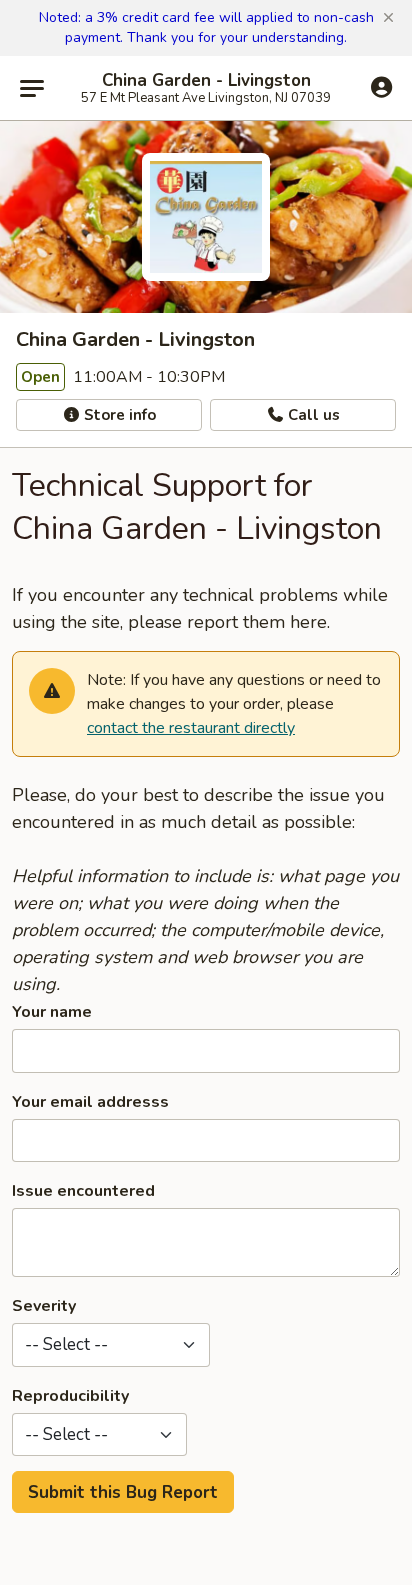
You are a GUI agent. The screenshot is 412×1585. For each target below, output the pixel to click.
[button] (388, 18)
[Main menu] (32, 88)
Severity (44, 1306)
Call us (312, 415)
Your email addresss (90, 1102)
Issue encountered (83, 1191)
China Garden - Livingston (206, 81)
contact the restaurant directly (191, 728)
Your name (52, 1012)
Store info (118, 415)
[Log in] (381, 87)
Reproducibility (70, 1396)
